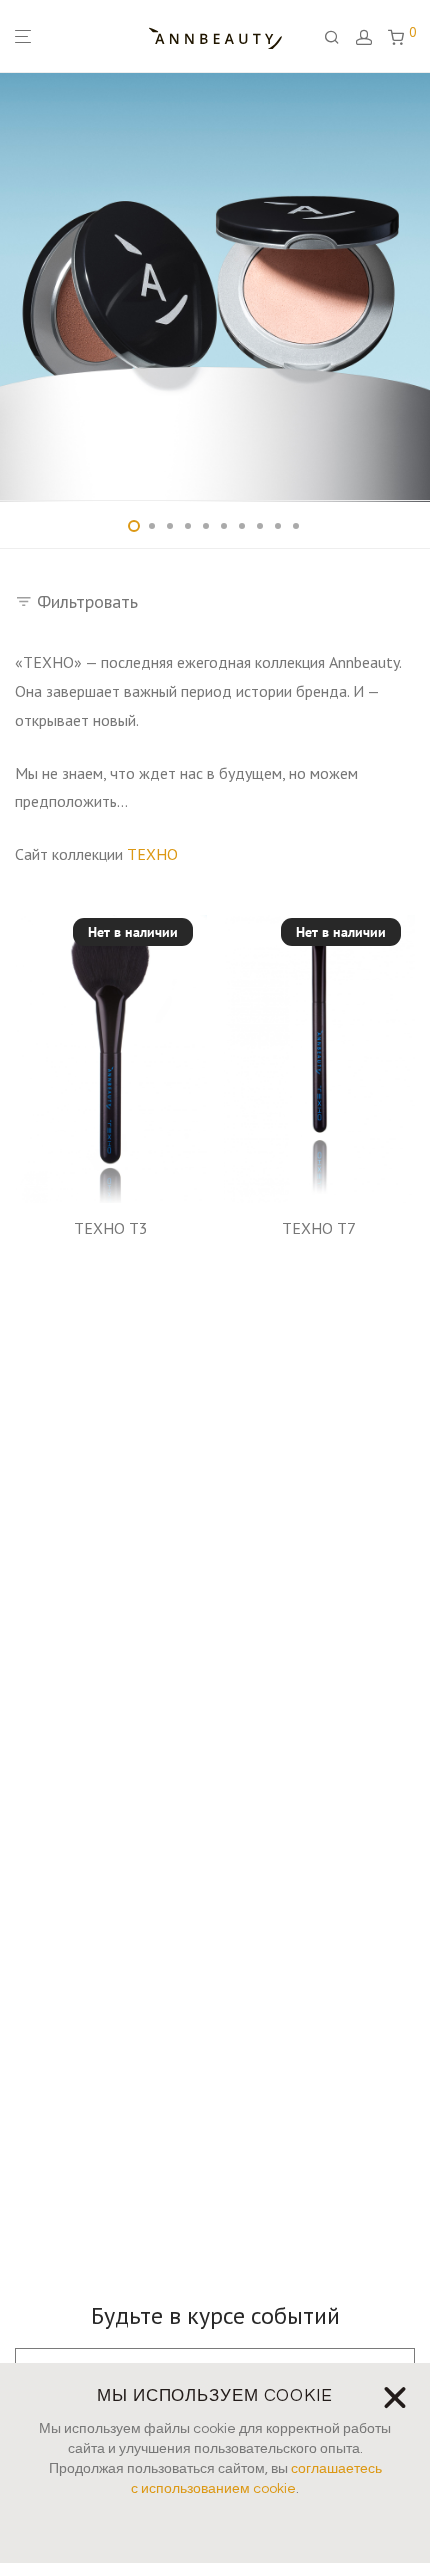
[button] (392, 2135)
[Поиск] (340, 37)
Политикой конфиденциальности (275, 2345)
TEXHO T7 (319, 1228)
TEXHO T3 (111, 1228)
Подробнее (111, 1255)
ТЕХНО (152, 854)
